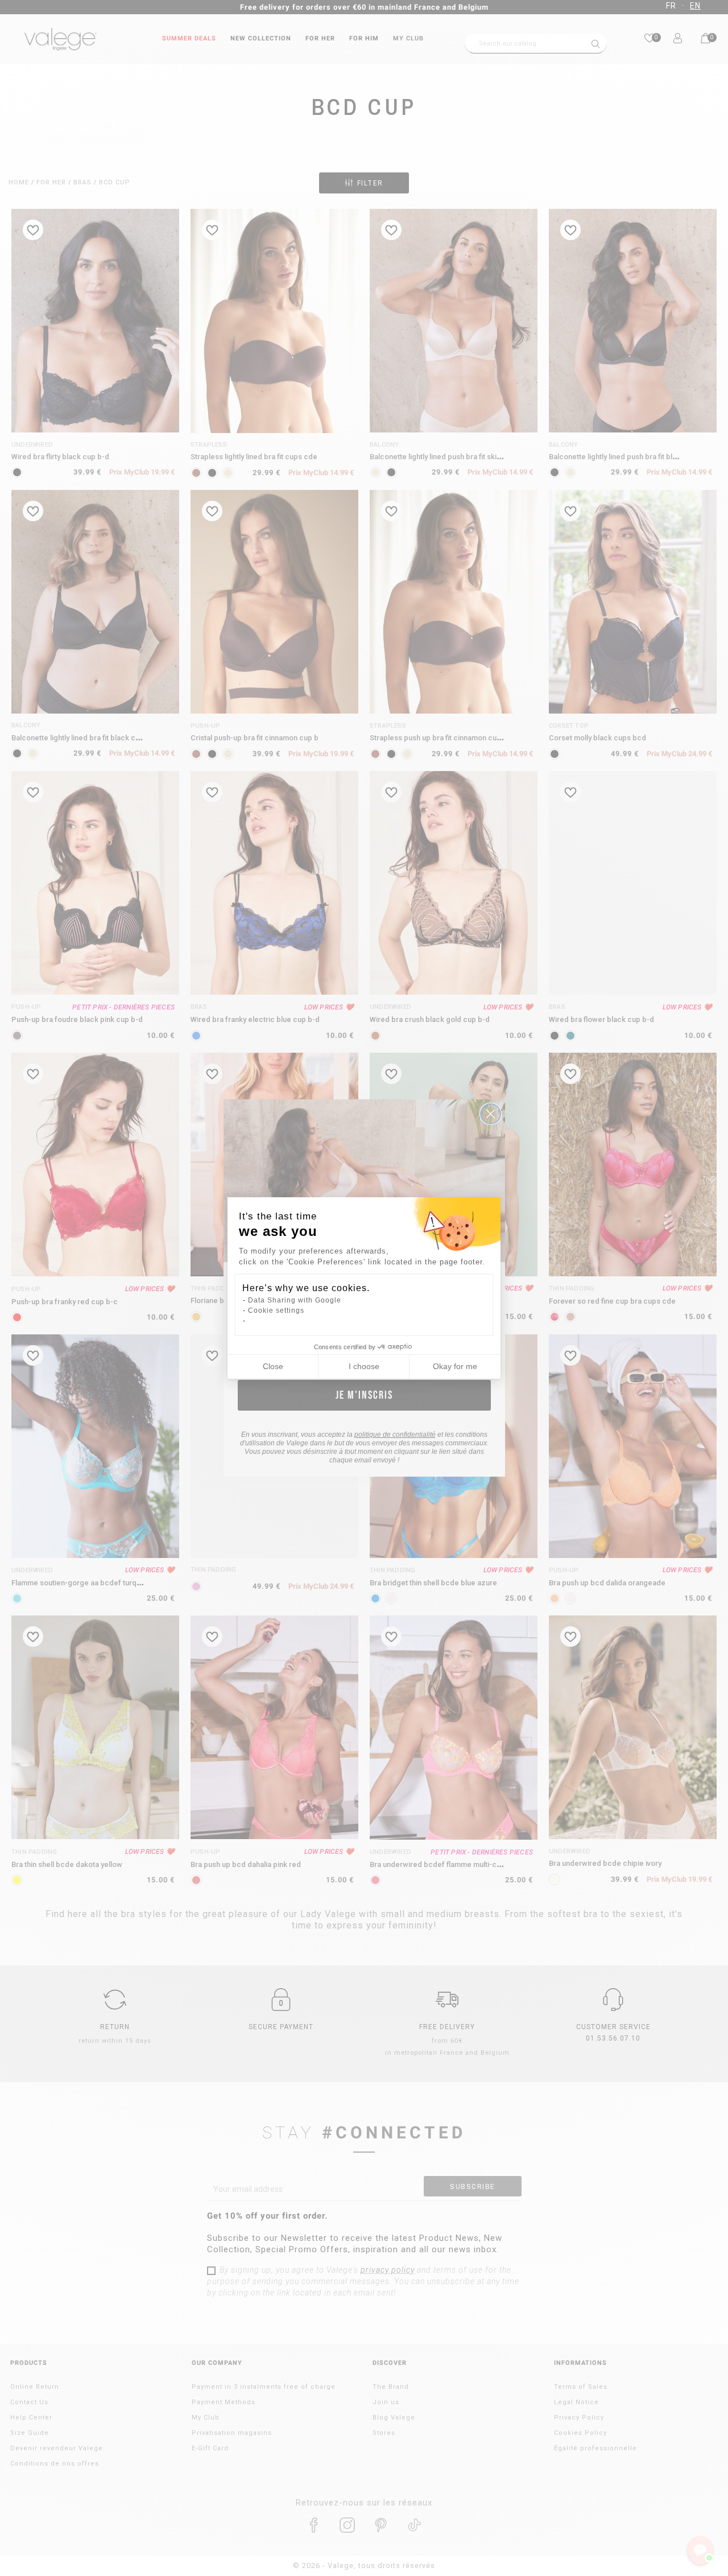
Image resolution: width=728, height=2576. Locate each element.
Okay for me (455, 1366)
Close (273, 1366)
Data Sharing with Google (295, 1300)
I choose (364, 1366)
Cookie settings (276, 1310)
